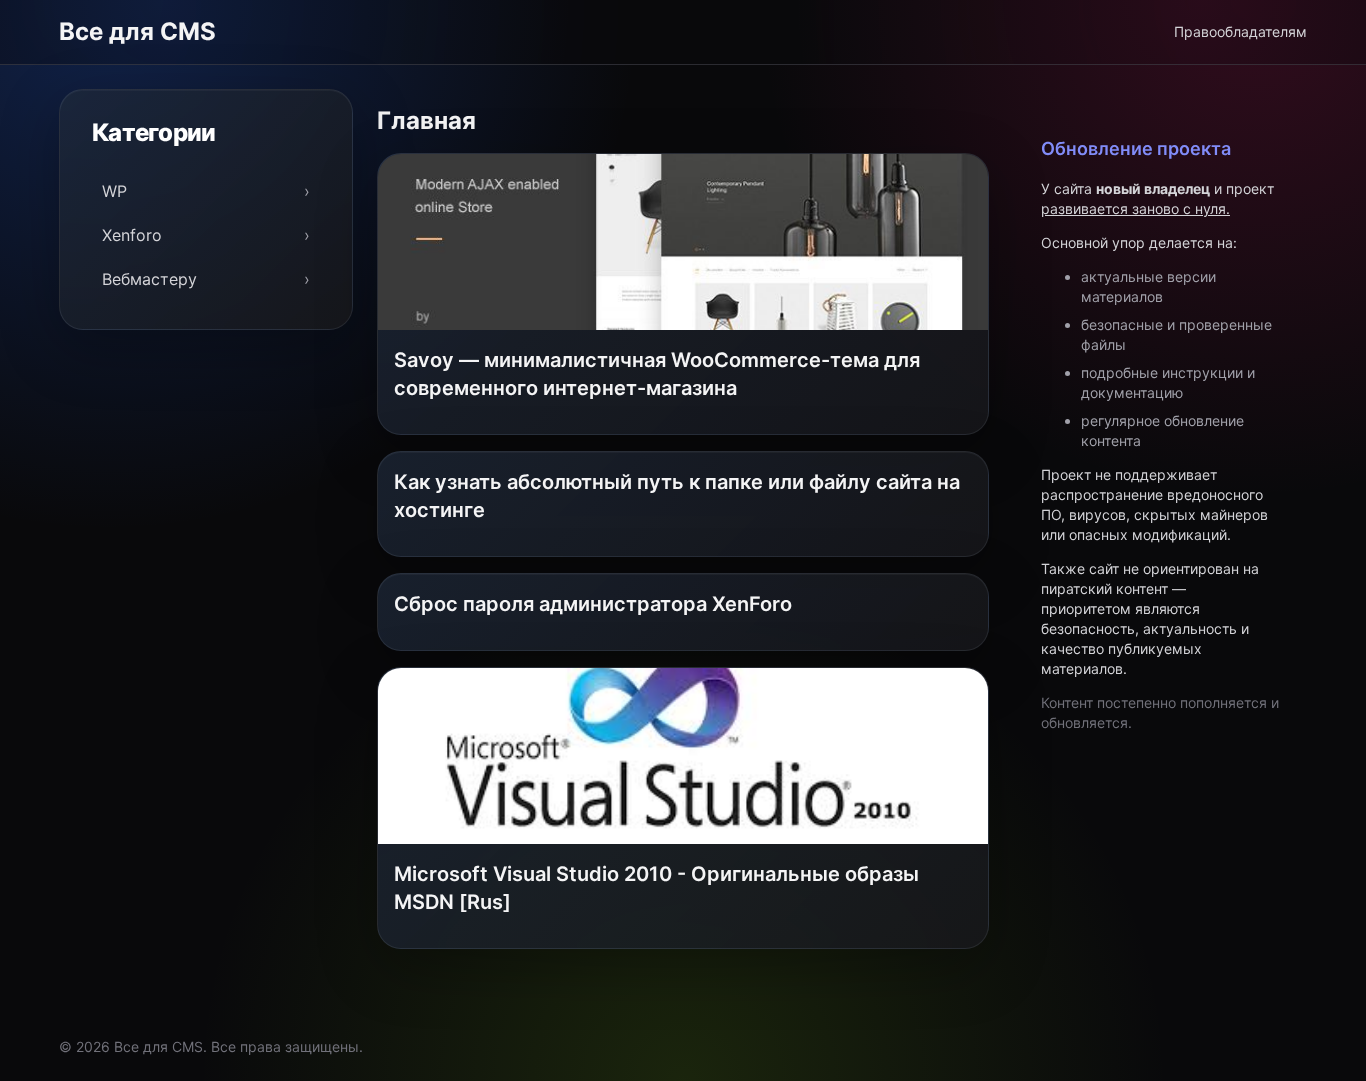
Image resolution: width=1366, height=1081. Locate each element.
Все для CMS (137, 31)
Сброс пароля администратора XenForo (593, 604)
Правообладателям (1240, 31)
